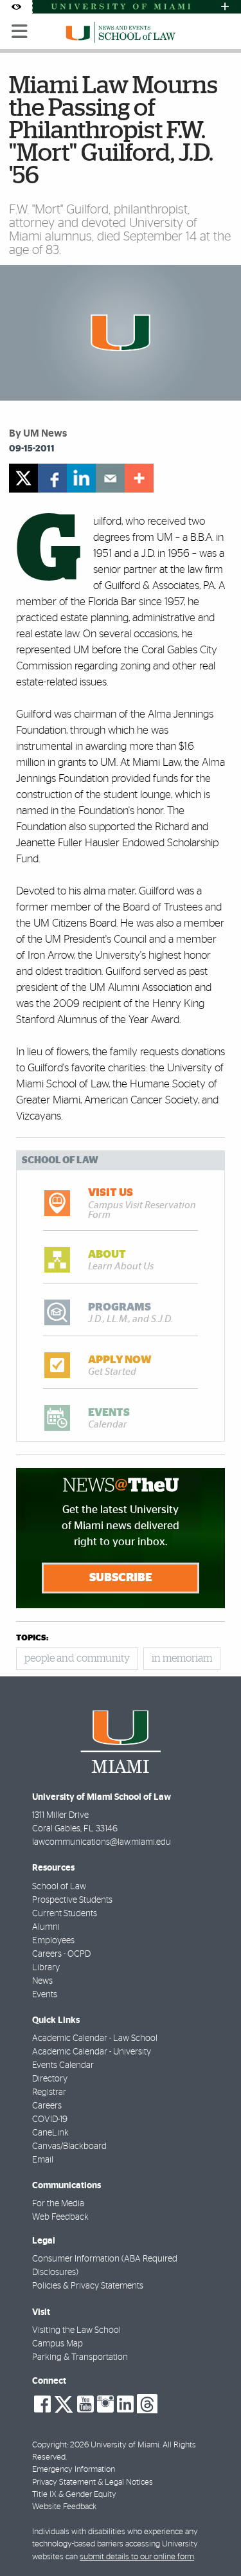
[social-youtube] (85, 2404)
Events (45, 1995)
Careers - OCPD (61, 1954)
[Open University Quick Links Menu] (225, 7)
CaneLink (50, 2133)
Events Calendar (63, 2065)
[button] (214, 2541)
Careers (47, 2106)
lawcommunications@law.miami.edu (102, 1842)
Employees (53, 1941)
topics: (32, 1638)
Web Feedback (60, 2217)
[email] (110, 478)
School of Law (59, 1887)
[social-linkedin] (125, 2404)
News (42, 1981)
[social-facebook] (42, 2404)
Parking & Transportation (80, 2357)
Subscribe (121, 1578)
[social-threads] (147, 2403)
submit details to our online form (137, 2557)
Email (43, 2160)
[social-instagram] (105, 2404)
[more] (139, 478)
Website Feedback (64, 2507)
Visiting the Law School (76, 2330)
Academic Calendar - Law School (95, 2038)
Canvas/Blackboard (69, 2146)
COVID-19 (50, 2119)
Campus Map (58, 2344)
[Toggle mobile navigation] (20, 32)
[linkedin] (81, 478)
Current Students (65, 1914)
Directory (50, 2079)
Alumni (46, 1927)
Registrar (49, 2092)
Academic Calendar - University (92, 2052)
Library (46, 1968)
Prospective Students (72, 1900)
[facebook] (52, 478)
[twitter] (23, 478)
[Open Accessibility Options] (16, 7)
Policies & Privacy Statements (88, 2286)
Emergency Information (74, 2470)
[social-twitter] (64, 2403)
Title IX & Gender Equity (74, 2495)
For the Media (58, 2204)
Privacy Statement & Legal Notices (93, 2482)
